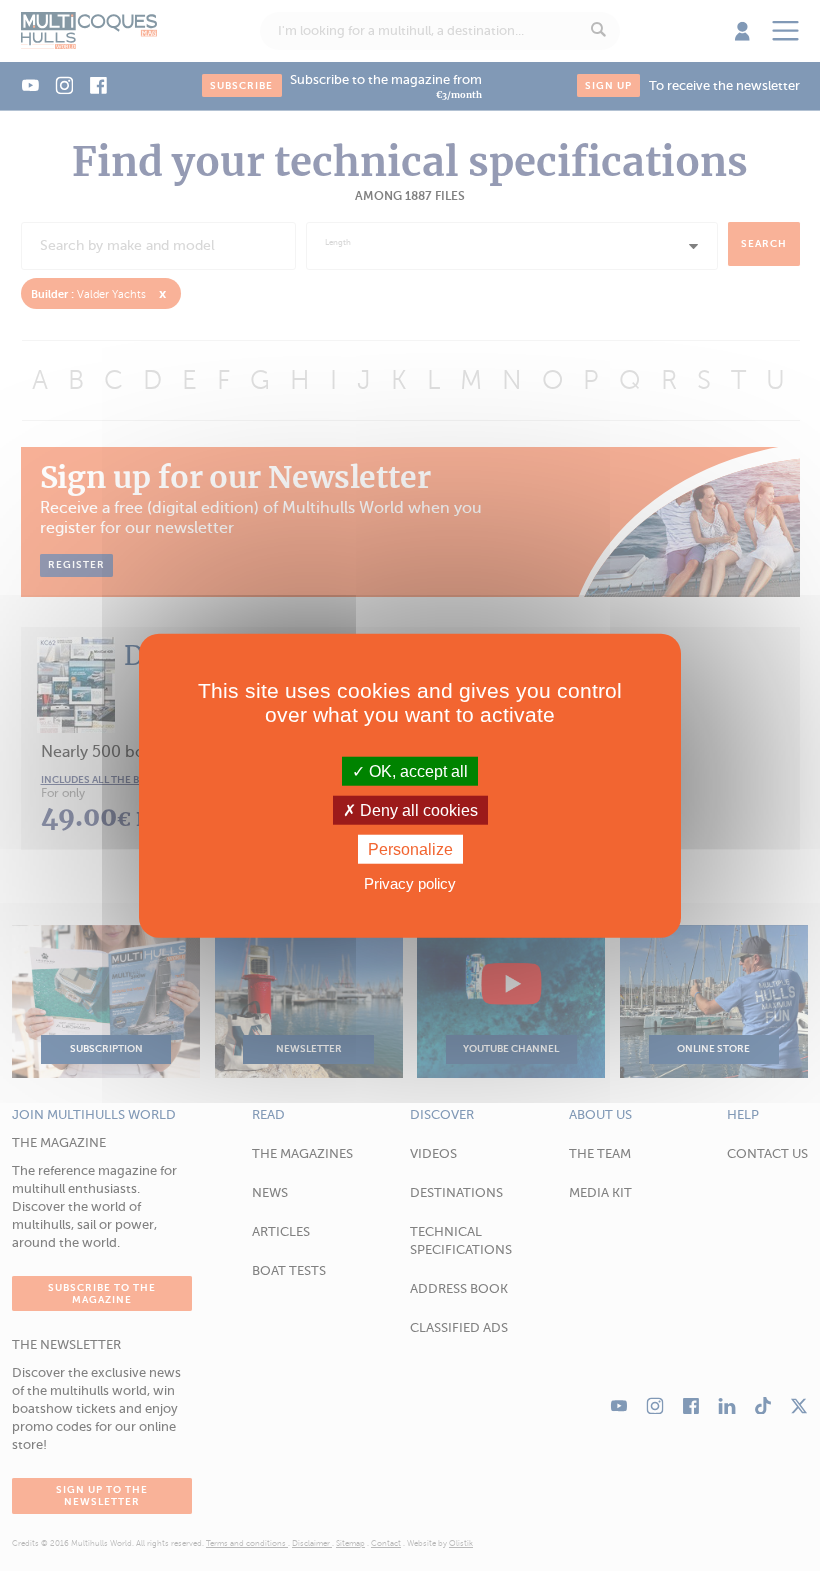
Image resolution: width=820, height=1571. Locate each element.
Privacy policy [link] (410, 883)
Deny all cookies (417, 809)
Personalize (410, 849)
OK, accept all (416, 770)
